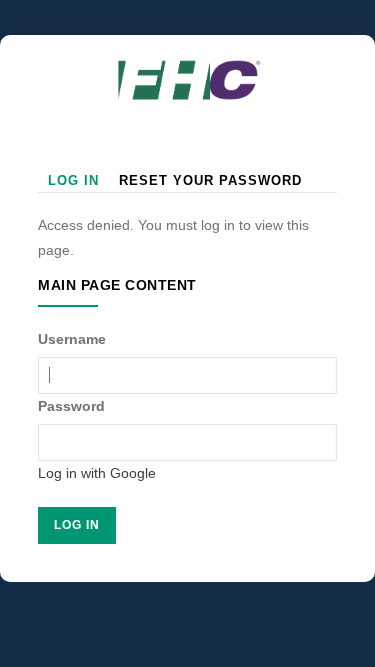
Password (71, 406)
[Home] (188, 65)
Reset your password (210, 180)
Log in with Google (97, 473)
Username (72, 339)
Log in (73, 180)
